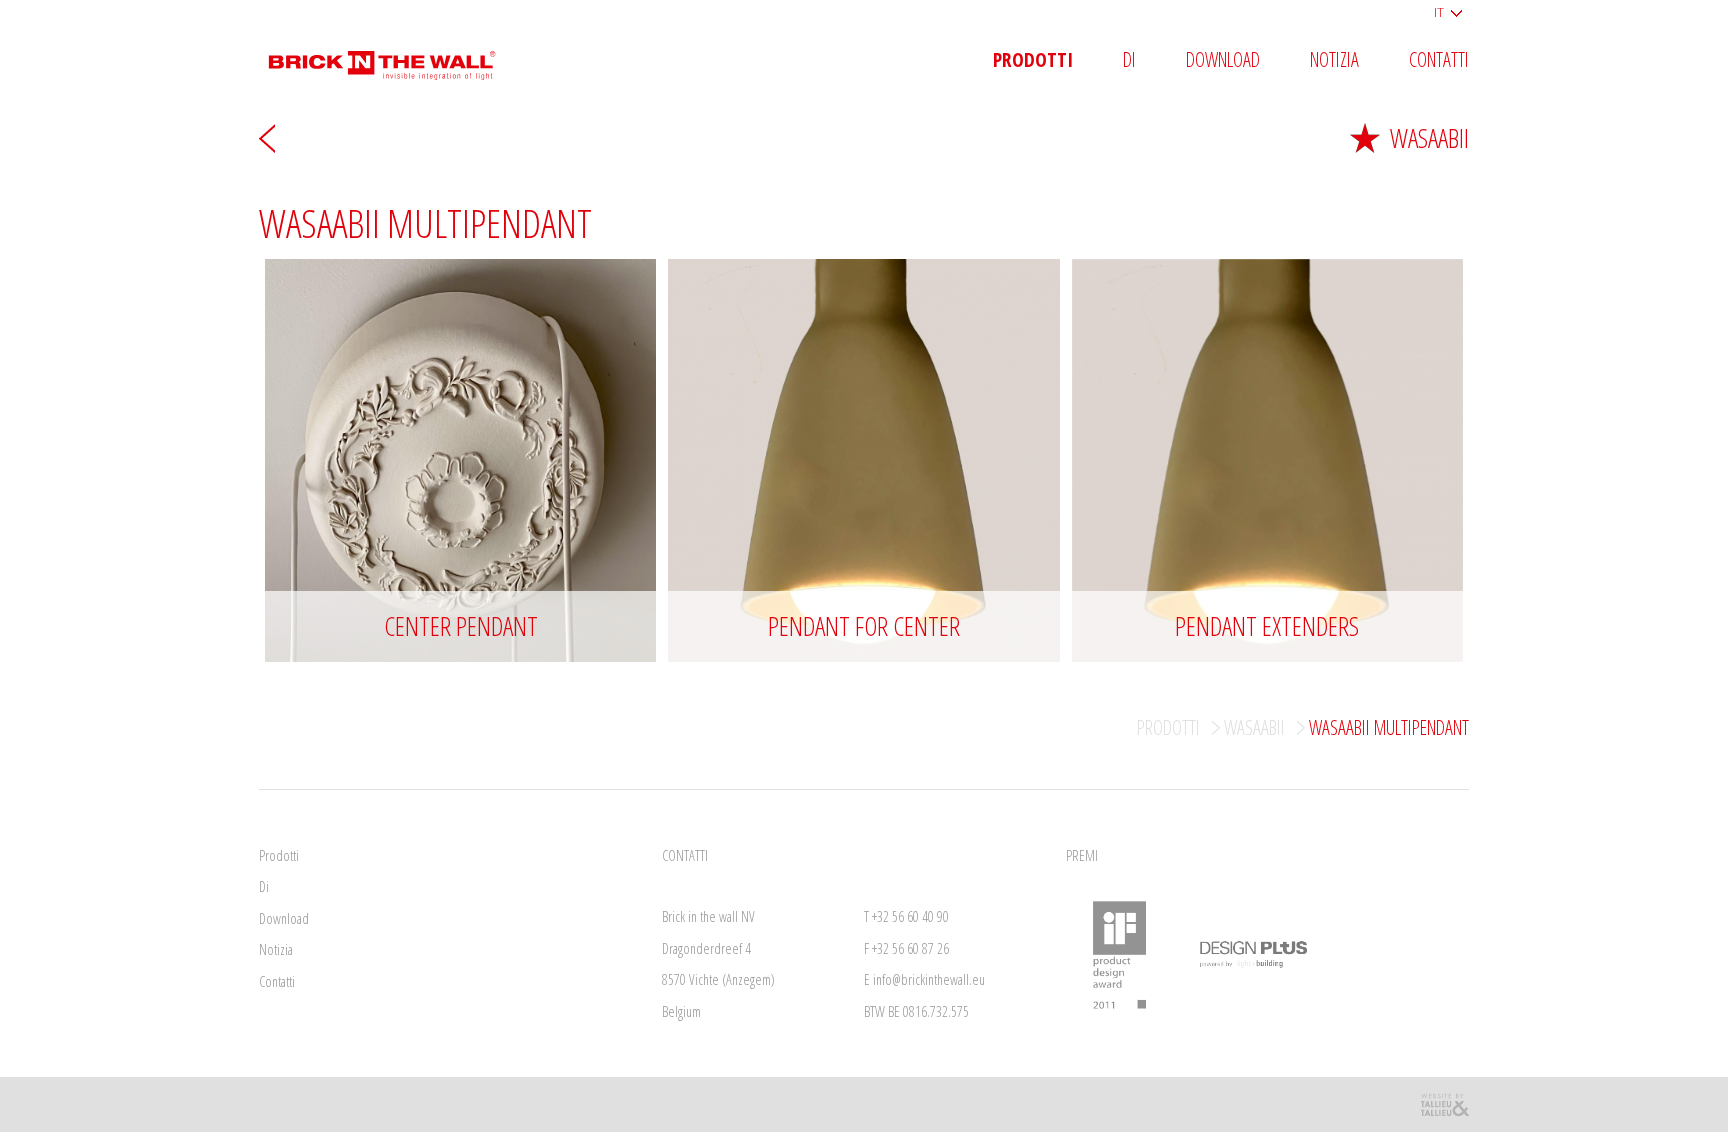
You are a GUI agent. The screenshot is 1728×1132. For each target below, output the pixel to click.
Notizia (1334, 60)
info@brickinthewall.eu (929, 979)
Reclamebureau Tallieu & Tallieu (1444, 1104)
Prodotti (1033, 60)
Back (267, 138)
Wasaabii (1429, 138)
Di (1129, 60)
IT (1439, 12)
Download (1223, 60)
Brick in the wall (396, 57)
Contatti (1439, 60)
